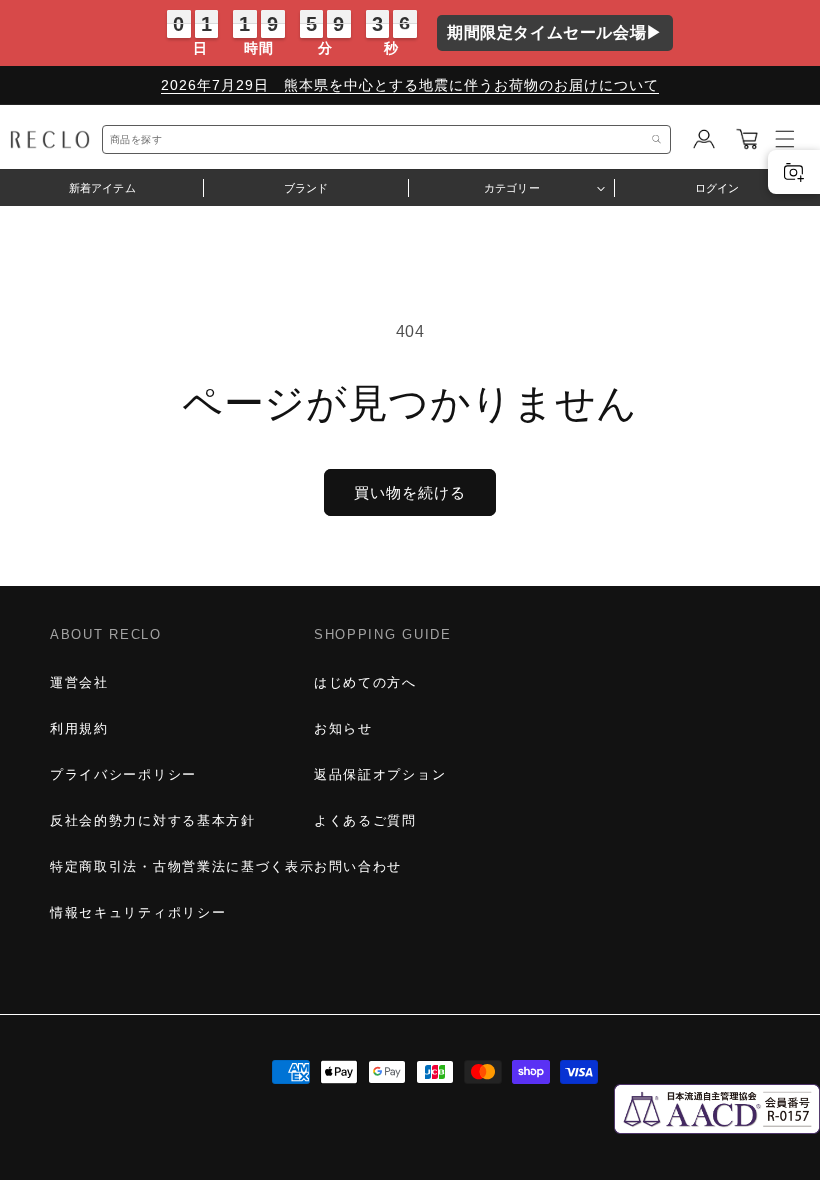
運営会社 (79, 682)
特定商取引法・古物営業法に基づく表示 (182, 866)
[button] (747, 139)
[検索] (657, 139)
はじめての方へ (365, 682)
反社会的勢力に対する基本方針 (153, 820)
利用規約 (79, 728)
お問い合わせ (358, 866)
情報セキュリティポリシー (138, 912)
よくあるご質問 (365, 820)
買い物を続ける (410, 492)
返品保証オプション (380, 774)
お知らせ (343, 728)
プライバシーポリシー (123, 774)
